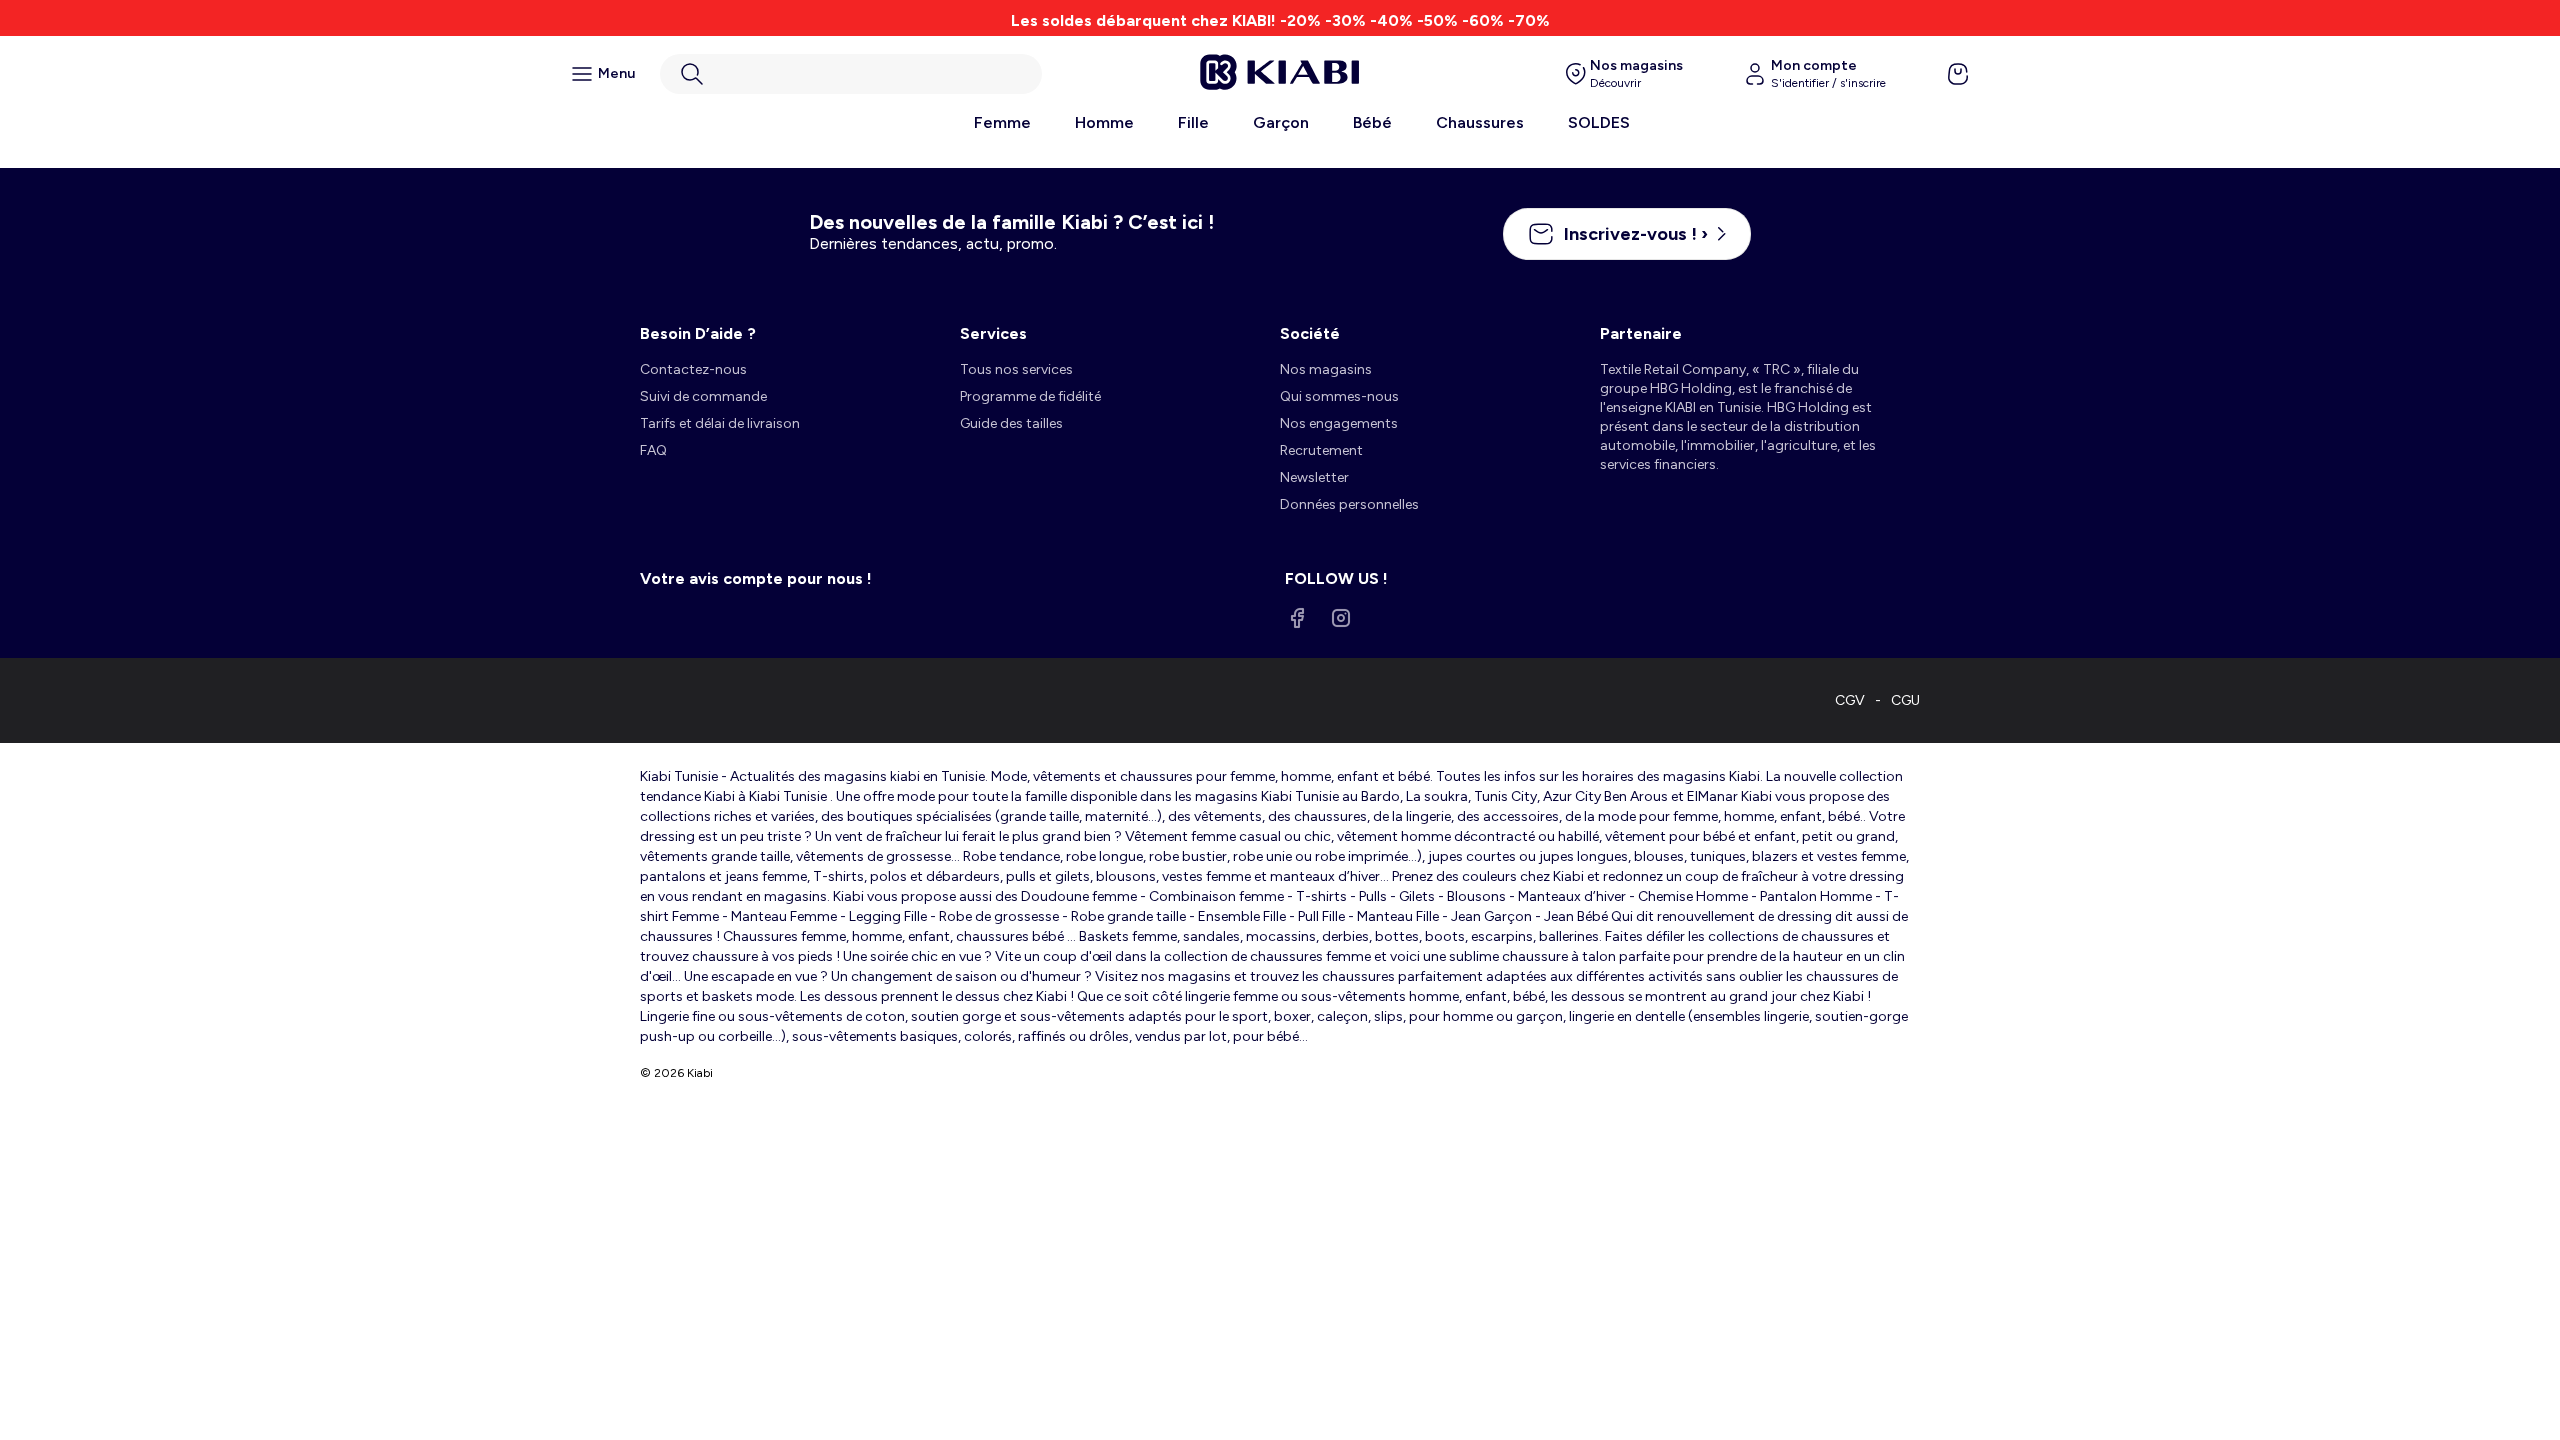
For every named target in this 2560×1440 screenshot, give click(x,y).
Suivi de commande (703, 396)
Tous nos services (1016, 369)
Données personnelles (1349, 504)
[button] (851, 74)
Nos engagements (1339, 423)
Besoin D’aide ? (698, 333)
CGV (1850, 700)
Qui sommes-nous (1339, 396)
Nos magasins (1326, 369)
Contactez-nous (693, 369)
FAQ (653, 450)
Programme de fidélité (1030, 396)
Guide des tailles (1011, 423)
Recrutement (1321, 450)
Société (1310, 333)
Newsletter (1314, 477)
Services (993, 333)
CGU (1905, 700)
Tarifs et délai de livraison (720, 423)
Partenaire (1641, 333)
